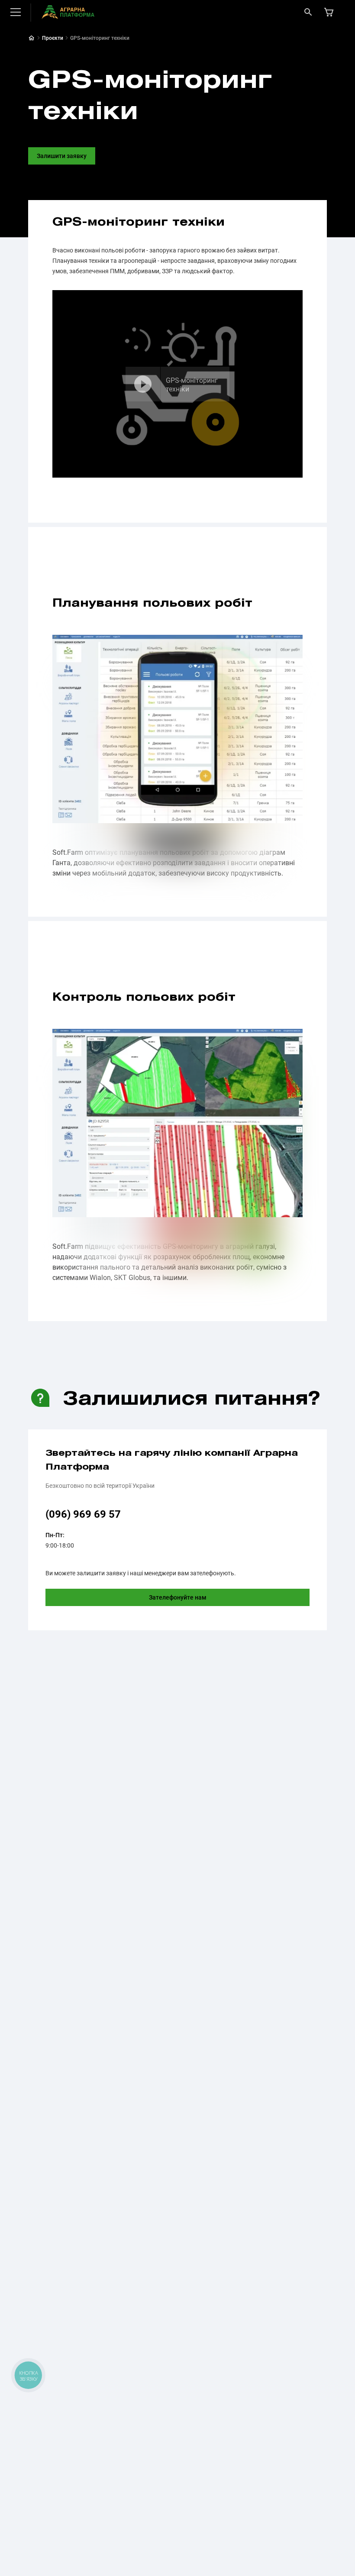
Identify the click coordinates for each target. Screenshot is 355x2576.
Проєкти (53, 38)
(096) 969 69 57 (83, 1514)
